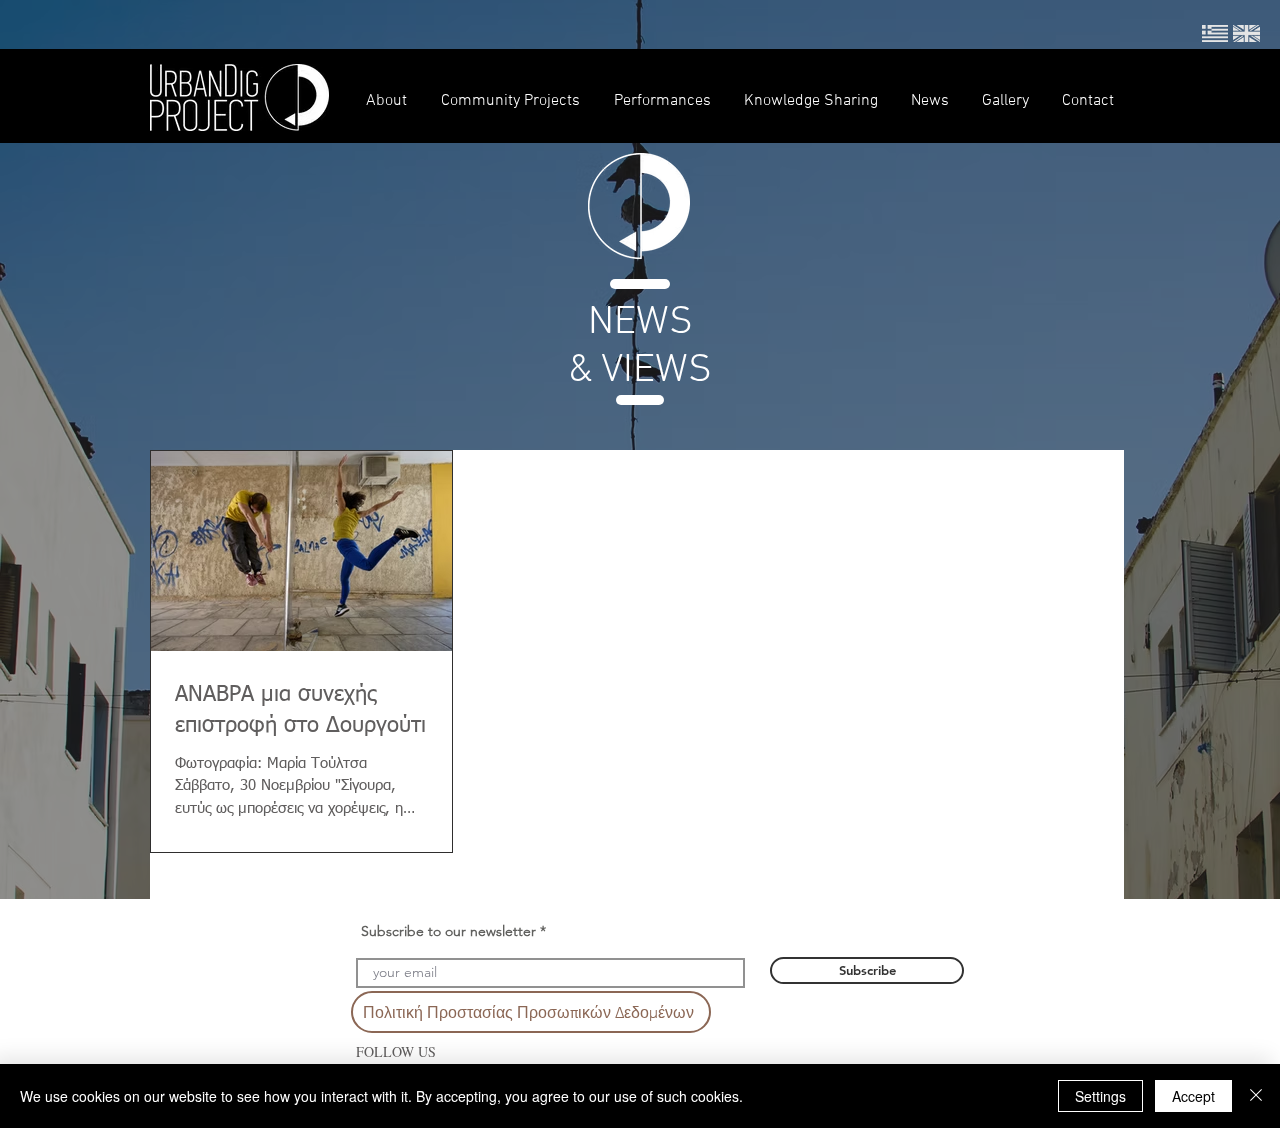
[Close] (1256, 1096)
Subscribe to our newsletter (448, 931)
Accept (1193, 1096)
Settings (1100, 1096)
